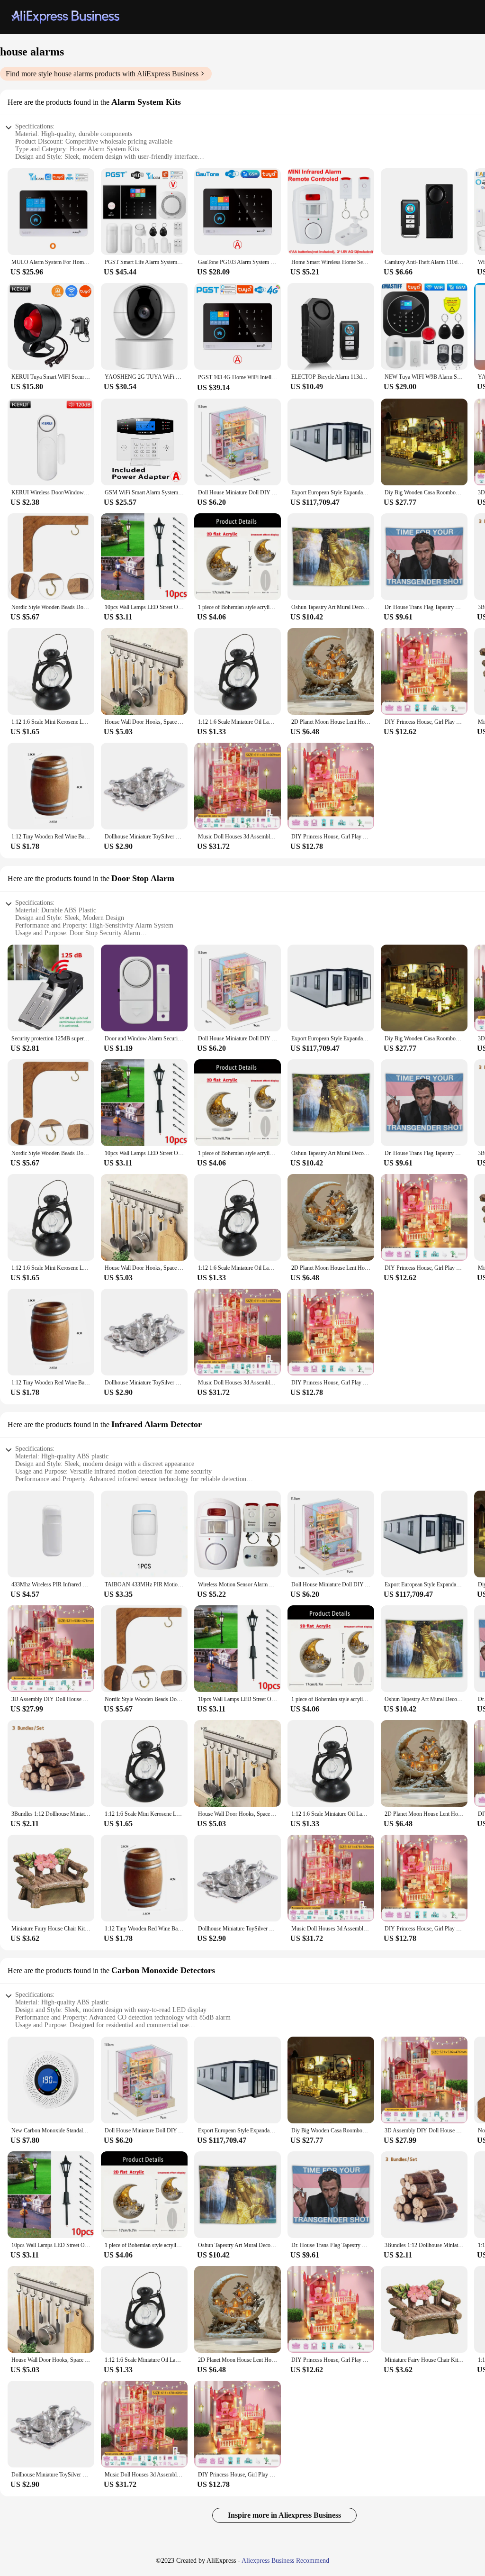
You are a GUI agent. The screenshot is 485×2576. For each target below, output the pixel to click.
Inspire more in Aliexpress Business (284, 2515)
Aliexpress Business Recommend (285, 2561)
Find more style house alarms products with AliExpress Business (102, 74)
